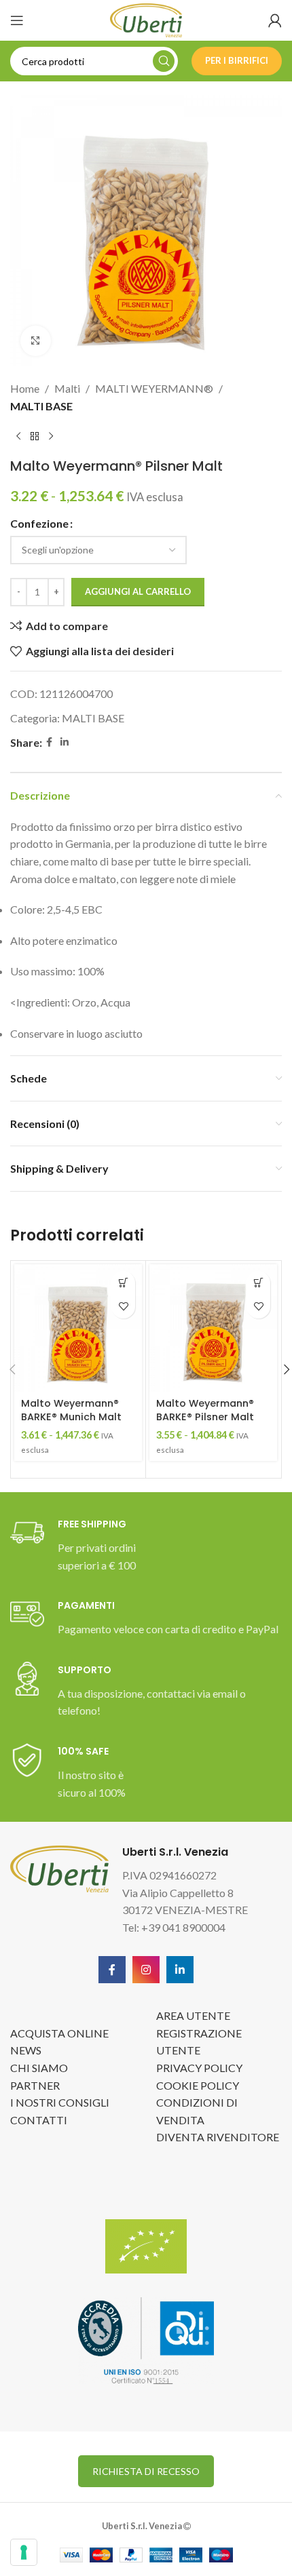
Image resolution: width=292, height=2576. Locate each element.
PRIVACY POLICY (199, 2068)
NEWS (26, 2050)
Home (25, 388)
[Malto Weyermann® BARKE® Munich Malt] (78, 1328)
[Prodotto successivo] (51, 436)
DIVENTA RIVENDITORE (218, 2137)
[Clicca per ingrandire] (36, 341)
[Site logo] (146, 19)
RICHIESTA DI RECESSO (146, 2471)
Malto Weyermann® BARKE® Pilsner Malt (205, 1410)
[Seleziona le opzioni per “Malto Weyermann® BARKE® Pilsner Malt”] (258, 1283)
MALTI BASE (41, 406)
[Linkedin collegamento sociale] (65, 742)
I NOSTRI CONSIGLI (60, 2102)
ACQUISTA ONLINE (59, 2033)
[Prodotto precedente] (18, 436)
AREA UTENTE (193, 2015)
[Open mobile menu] (17, 20)
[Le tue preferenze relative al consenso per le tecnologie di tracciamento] (24, 2552)
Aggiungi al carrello (138, 591)
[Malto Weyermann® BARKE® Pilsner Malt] (213, 1328)
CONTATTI (39, 2120)
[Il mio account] (275, 20)
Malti (67, 388)
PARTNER (35, 2085)
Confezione (39, 523)
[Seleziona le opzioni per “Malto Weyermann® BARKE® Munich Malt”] (123, 1283)
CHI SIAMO (39, 2068)
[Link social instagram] (146, 1970)
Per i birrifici (237, 60)
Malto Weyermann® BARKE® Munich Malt (71, 1410)
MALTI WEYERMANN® (154, 388)
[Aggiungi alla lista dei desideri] (123, 1307)
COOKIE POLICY (198, 2085)
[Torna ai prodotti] (35, 436)
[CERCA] (164, 61)
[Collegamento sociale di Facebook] (49, 742)
